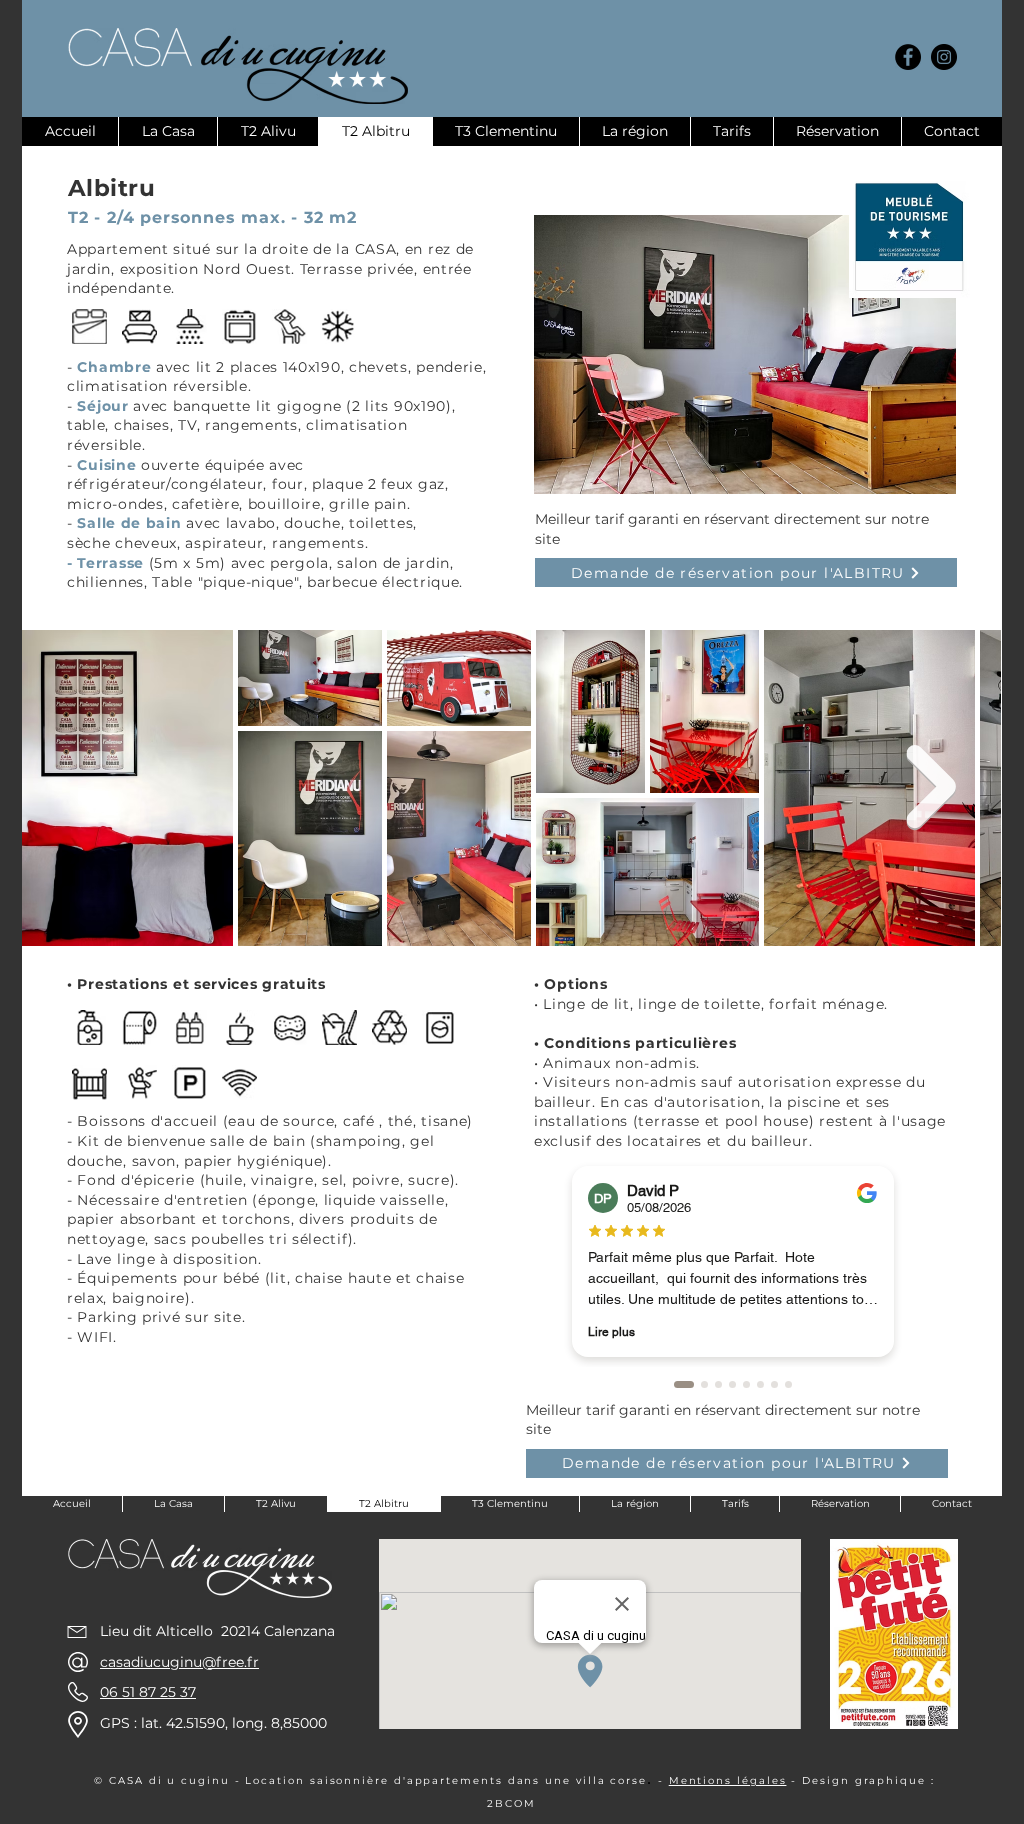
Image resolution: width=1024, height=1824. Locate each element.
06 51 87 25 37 (148, 1692)
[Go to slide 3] (718, 1384)
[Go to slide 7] (774, 1384)
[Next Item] (931, 787)
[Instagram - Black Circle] (944, 57)
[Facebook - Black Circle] (908, 57)
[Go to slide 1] (684, 1384)
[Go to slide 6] (760, 1384)
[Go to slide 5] (746, 1384)
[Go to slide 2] (704, 1384)
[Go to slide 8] (788, 1384)
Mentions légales (728, 1780)
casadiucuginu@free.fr (179, 1662)
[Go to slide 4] (732, 1384)
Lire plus (611, 1332)
